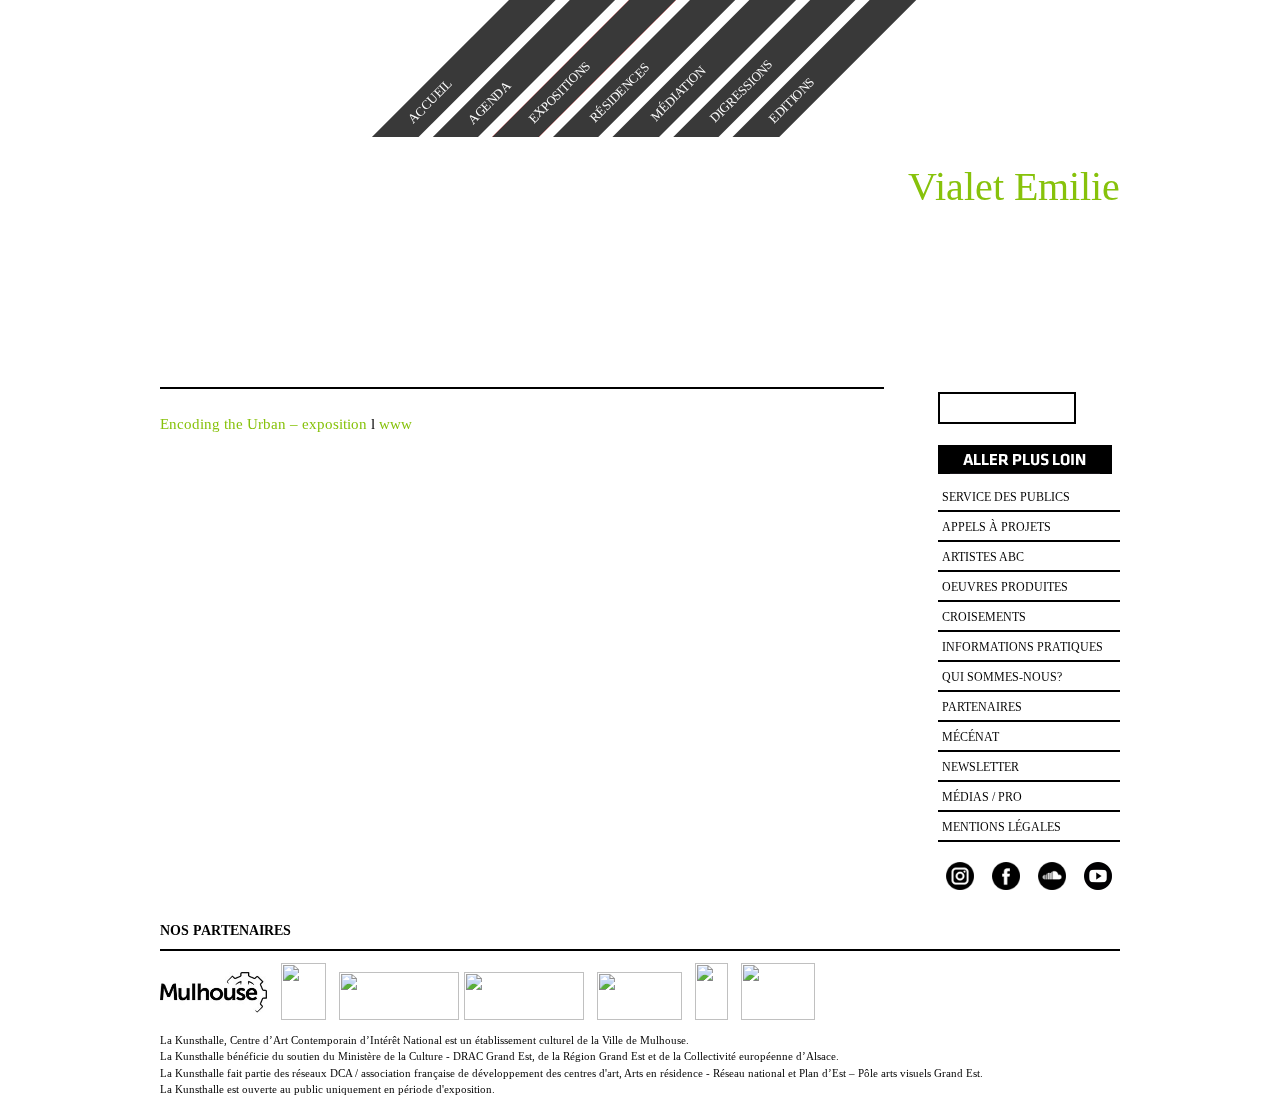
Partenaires (982, 707)
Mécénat (970, 737)
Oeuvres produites (1005, 587)
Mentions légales (1001, 827)
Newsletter (980, 767)
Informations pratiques (1022, 647)
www (395, 424)
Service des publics (1006, 497)
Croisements (984, 617)
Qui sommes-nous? (1002, 677)
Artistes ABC (983, 557)
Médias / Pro (982, 797)
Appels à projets (996, 527)
